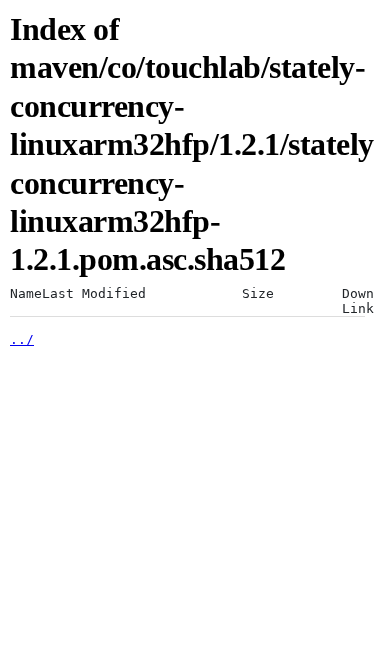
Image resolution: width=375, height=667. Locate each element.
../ (22, 339)
